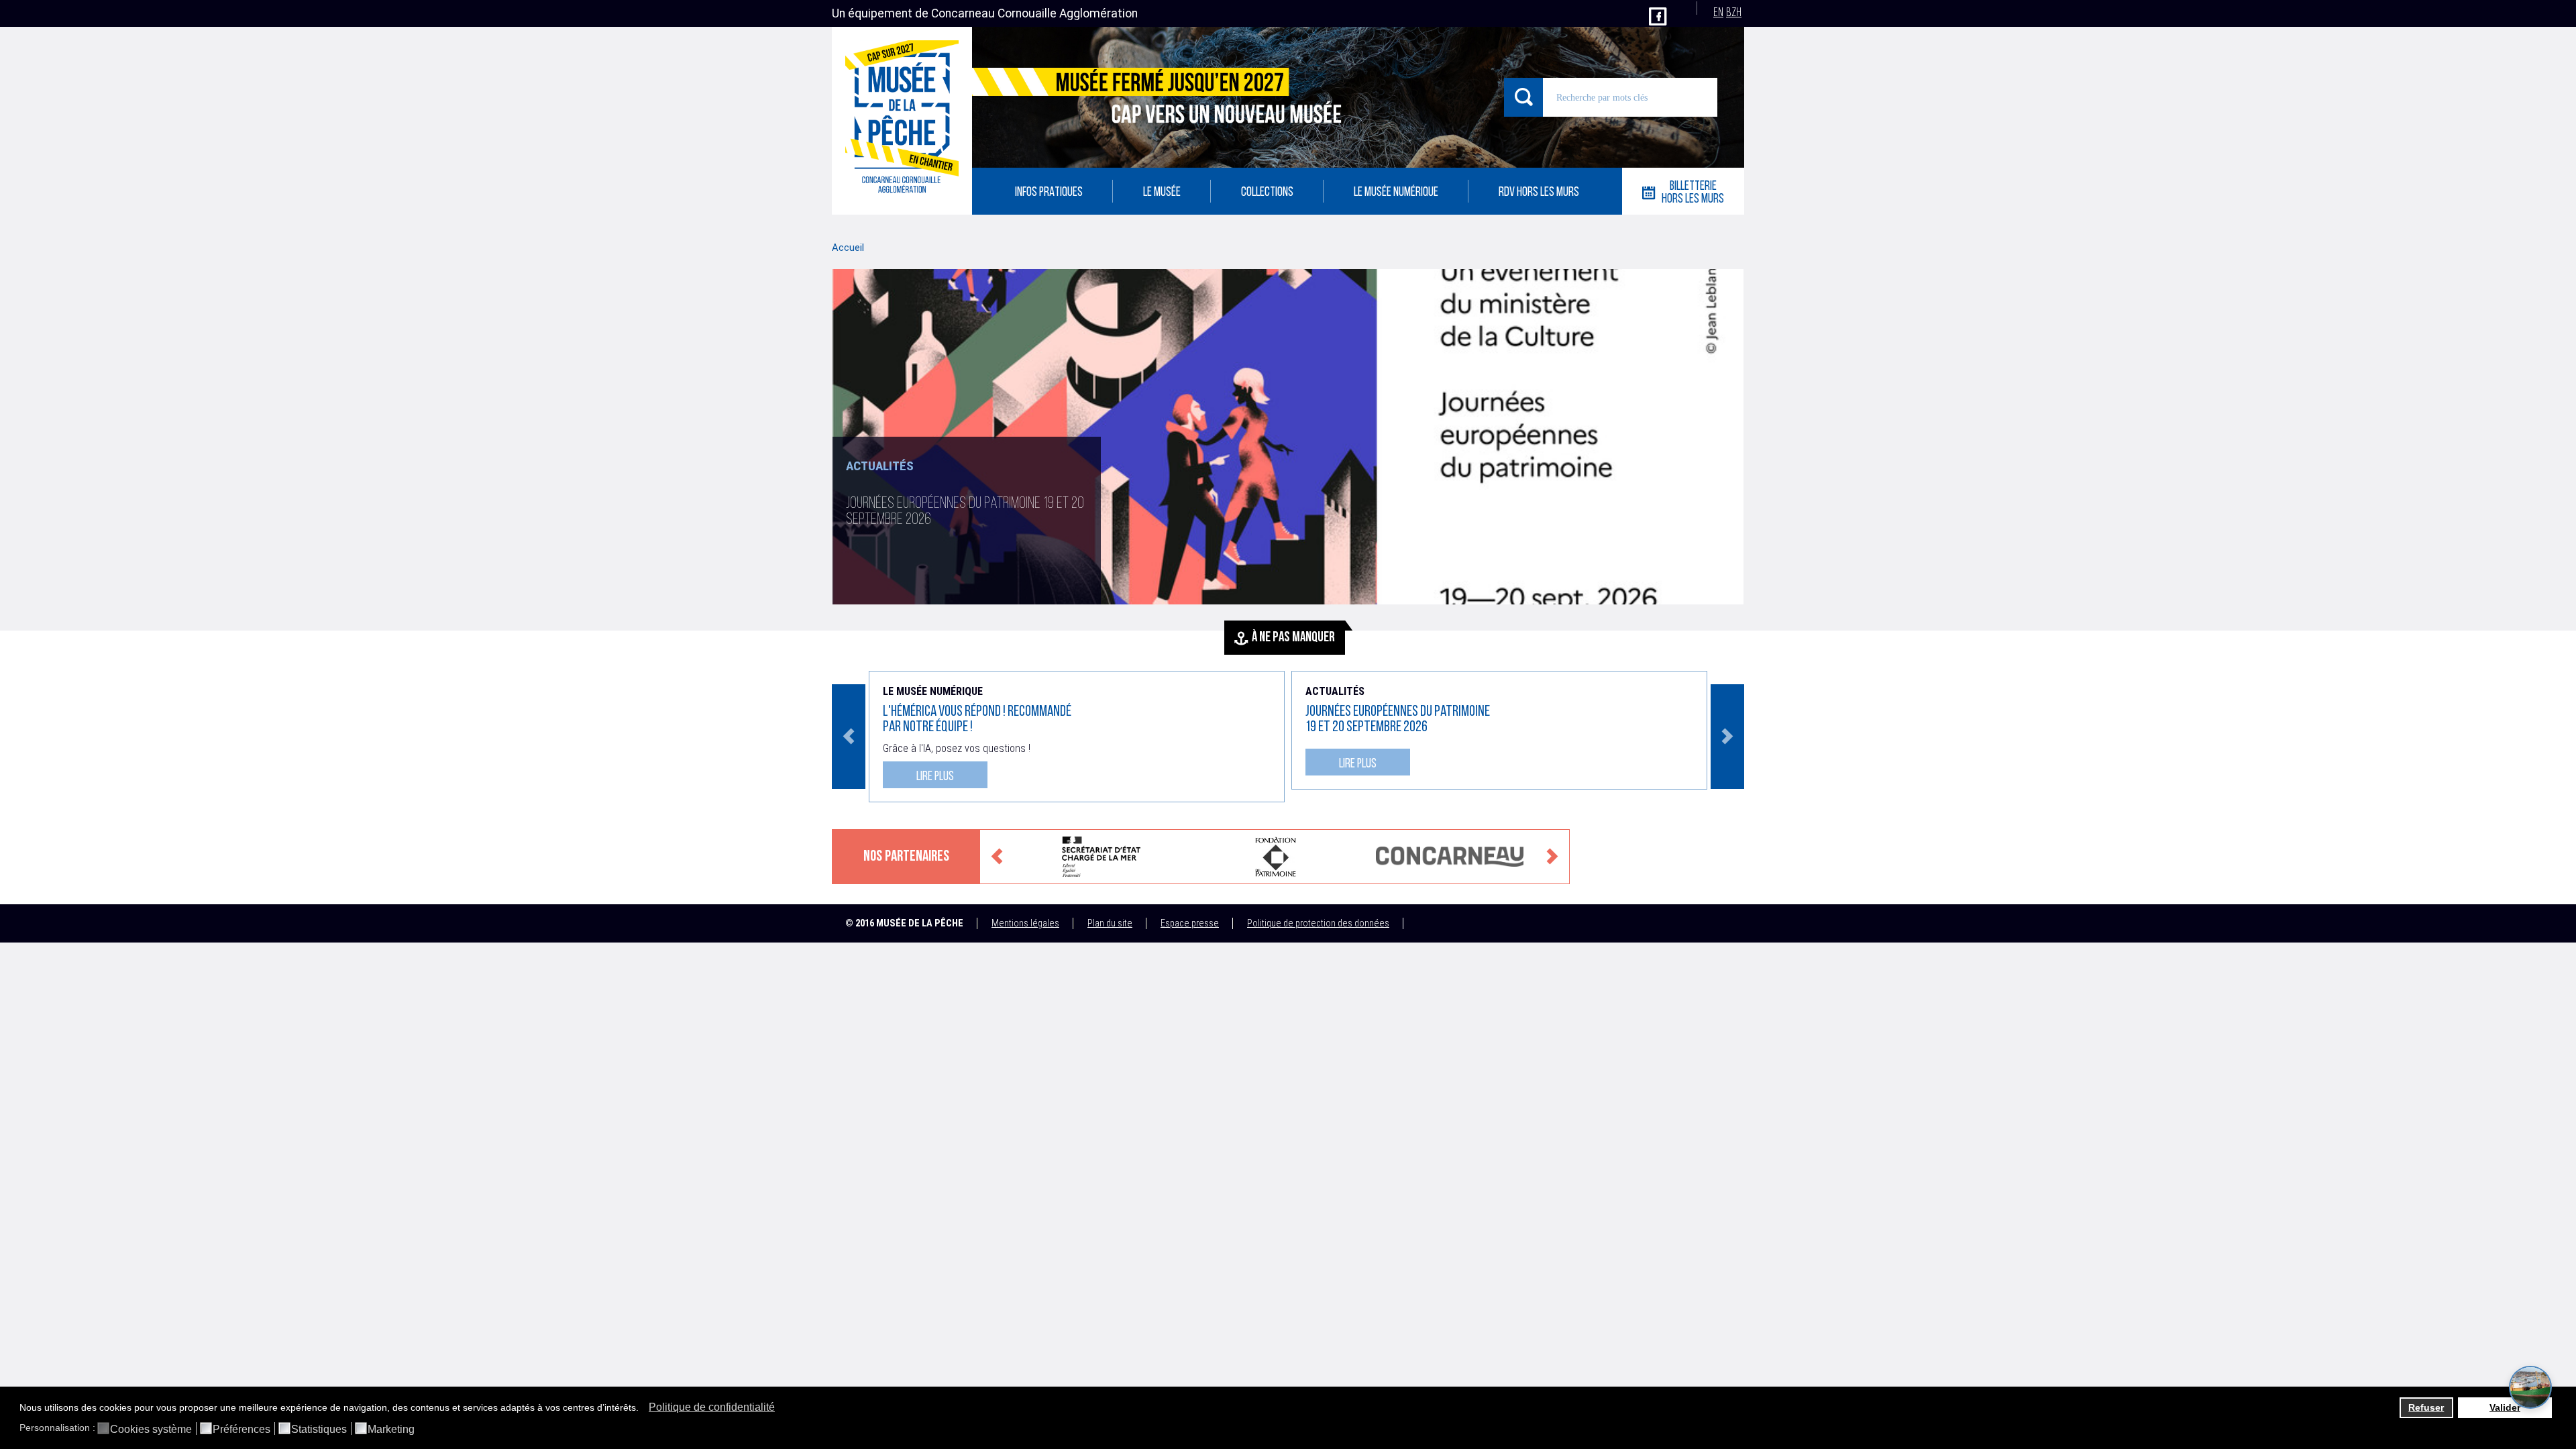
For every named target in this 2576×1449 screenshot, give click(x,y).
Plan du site (1110, 923)
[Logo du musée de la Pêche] (902, 121)
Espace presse (1190, 923)
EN (1718, 13)
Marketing (391, 1430)
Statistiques (319, 1430)
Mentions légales (1025, 923)
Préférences (241, 1430)
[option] (1288, 437)
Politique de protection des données (1318, 923)
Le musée (1162, 193)
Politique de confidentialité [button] (712, 1407)
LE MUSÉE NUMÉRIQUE (1396, 193)
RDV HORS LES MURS (1539, 193)
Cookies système (151, 1430)
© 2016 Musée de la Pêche (904, 923)
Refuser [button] (2426, 1407)
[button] (642, 1409)
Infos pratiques (1049, 193)
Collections (1267, 193)
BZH (1734, 13)
